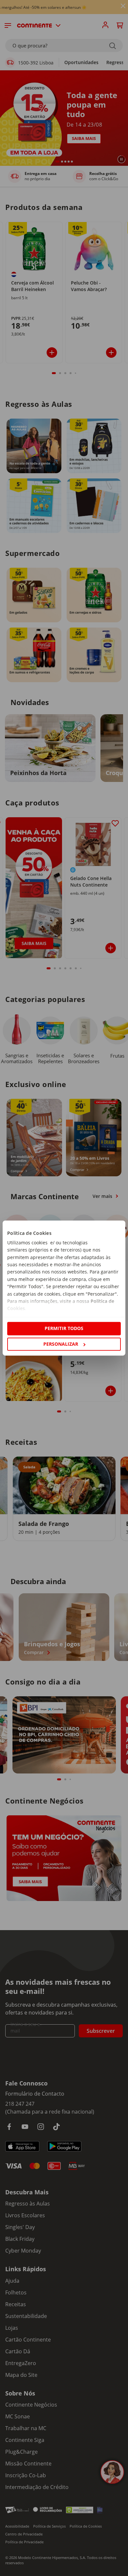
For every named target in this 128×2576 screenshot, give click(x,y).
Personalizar (61, 1344)
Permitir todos (64, 1329)
